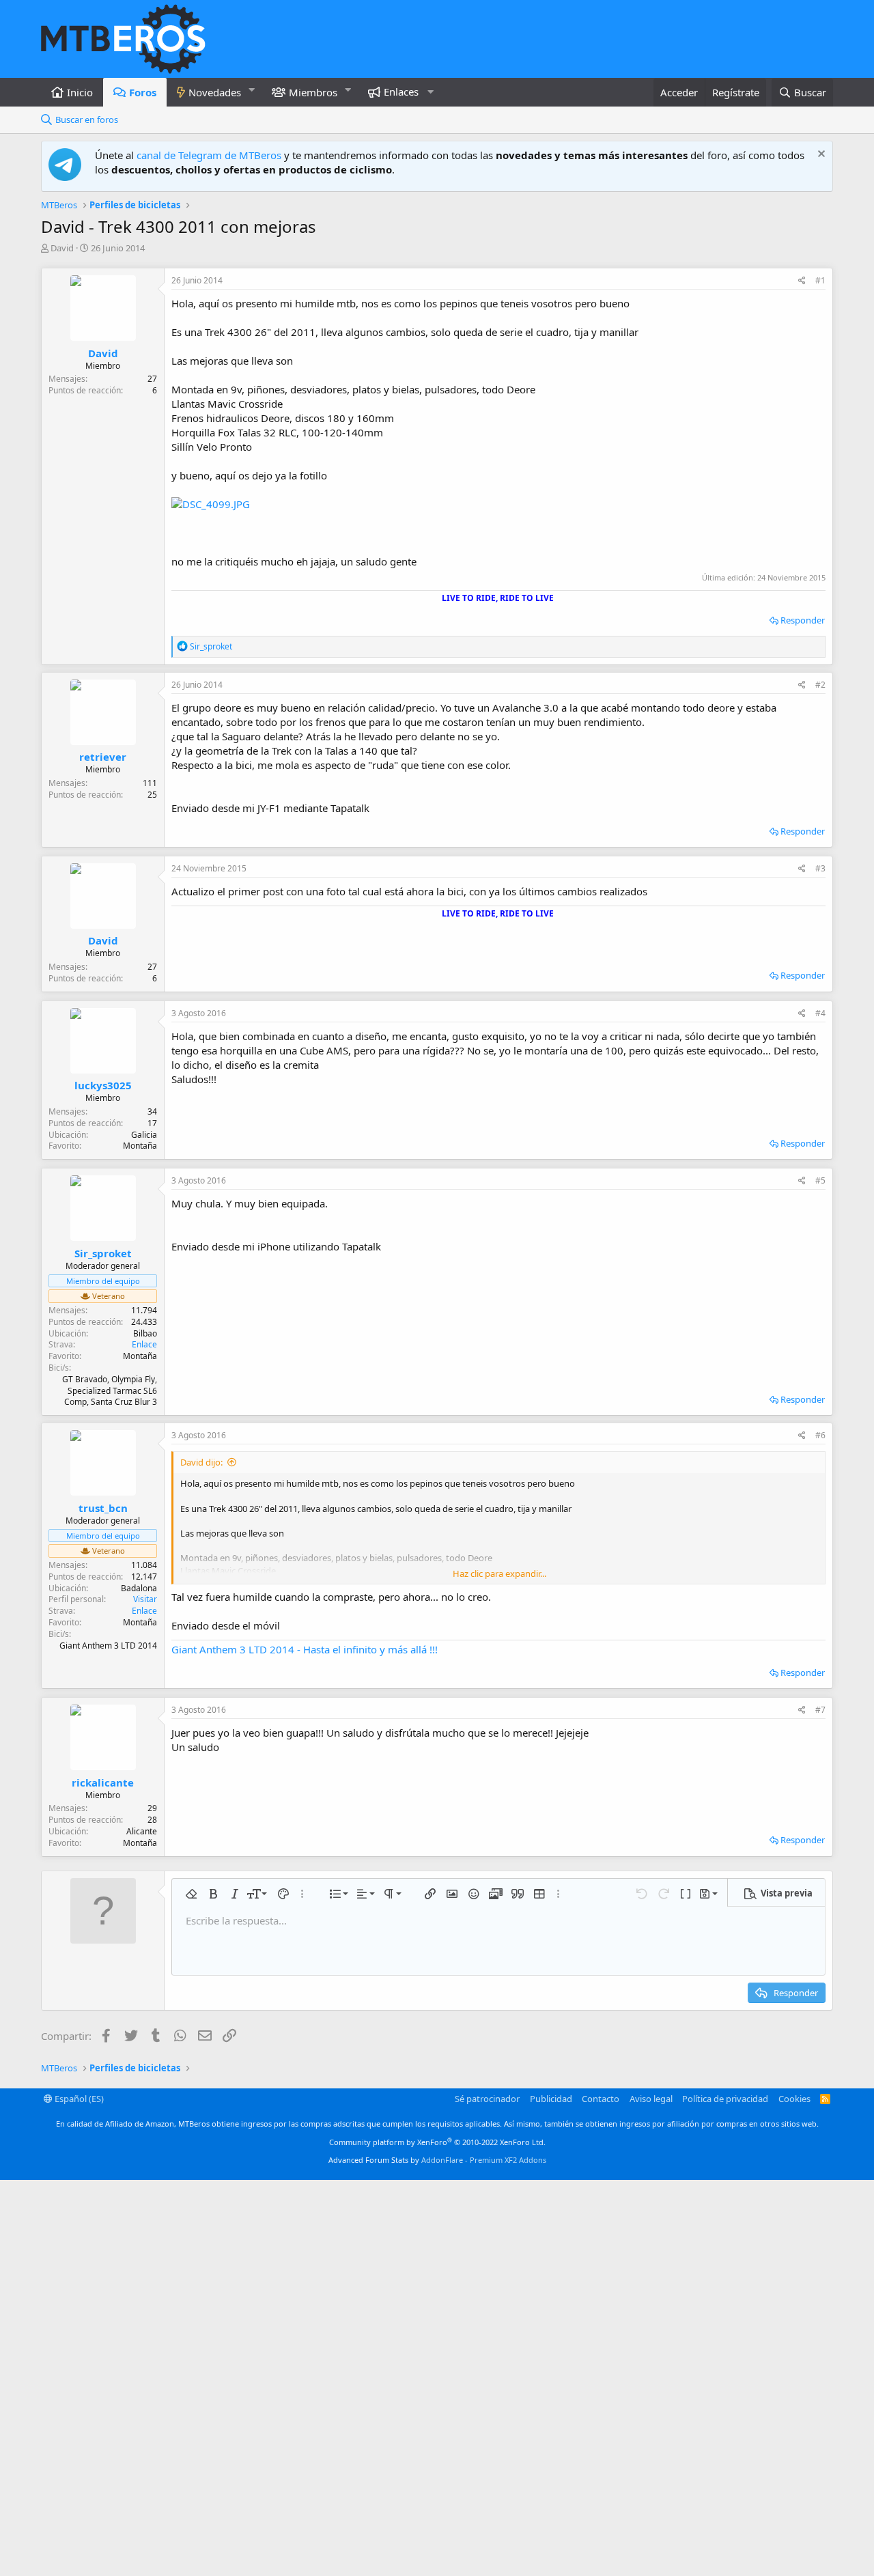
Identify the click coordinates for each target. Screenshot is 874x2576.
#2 (820, 685)
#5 (820, 1180)
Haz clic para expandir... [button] (499, 1573)
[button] (252, 90)
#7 (820, 1710)
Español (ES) (78, 2099)
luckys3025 (103, 1085)
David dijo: (201, 1462)
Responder (803, 620)
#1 (820, 280)
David (62, 248)
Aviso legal (651, 2099)
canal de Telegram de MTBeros (209, 155)
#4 (820, 1013)
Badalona (139, 1588)
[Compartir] (802, 281)
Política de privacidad (725, 2099)
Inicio (80, 92)
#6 (820, 1435)
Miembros (313, 92)
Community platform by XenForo (437, 2142)
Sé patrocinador (487, 2099)
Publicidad (551, 2099)
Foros (143, 92)
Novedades (215, 92)
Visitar (145, 1599)
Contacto (601, 2099)
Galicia (144, 1135)
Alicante (142, 1831)
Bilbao (145, 1333)
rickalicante (103, 1782)
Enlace (144, 1344)
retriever (103, 757)
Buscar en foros (87, 120)
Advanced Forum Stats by (437, 2160)
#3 (820, 868)
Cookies (794, 2099)
